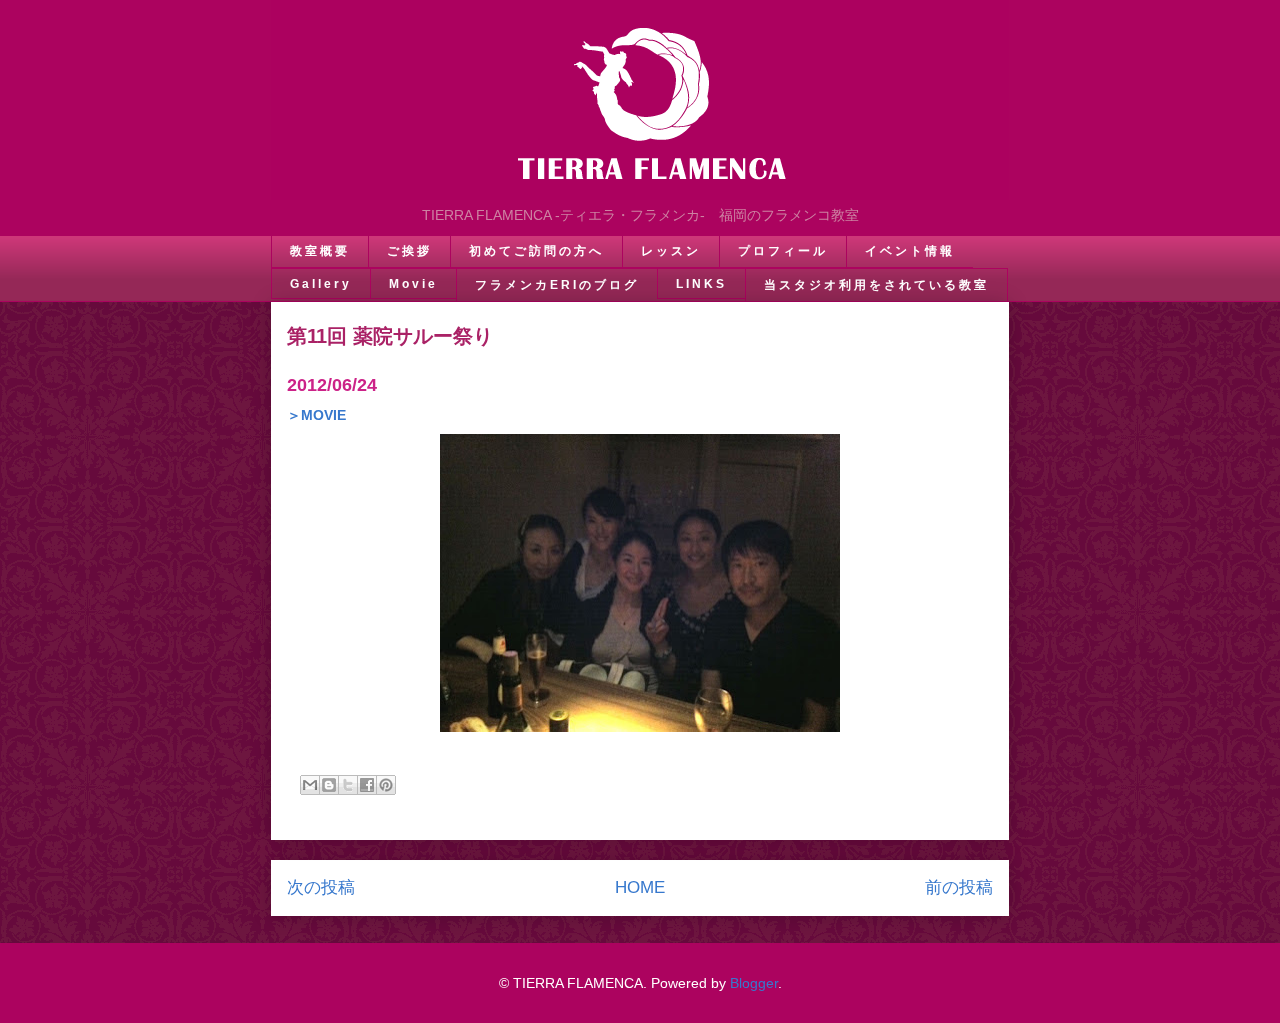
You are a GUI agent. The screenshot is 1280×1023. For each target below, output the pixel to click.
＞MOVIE (316, 415)
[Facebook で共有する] (367, 785)
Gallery (321, 284)
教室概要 (320, 251)
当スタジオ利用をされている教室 (876, 285)
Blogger (754, 983)
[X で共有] (348, 785)
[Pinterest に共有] (386, 785)
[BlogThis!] (329, 785)
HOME (640, 887)
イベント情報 (910, 251)
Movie (413, 284)
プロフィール (783, 251)
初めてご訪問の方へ (536, 251)
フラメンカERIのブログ (557, 285)
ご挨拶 (409, 251)
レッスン (671, 251)
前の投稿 (959, 887)
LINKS (701, 284)
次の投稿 (321, 887)
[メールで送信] (310, 785)
